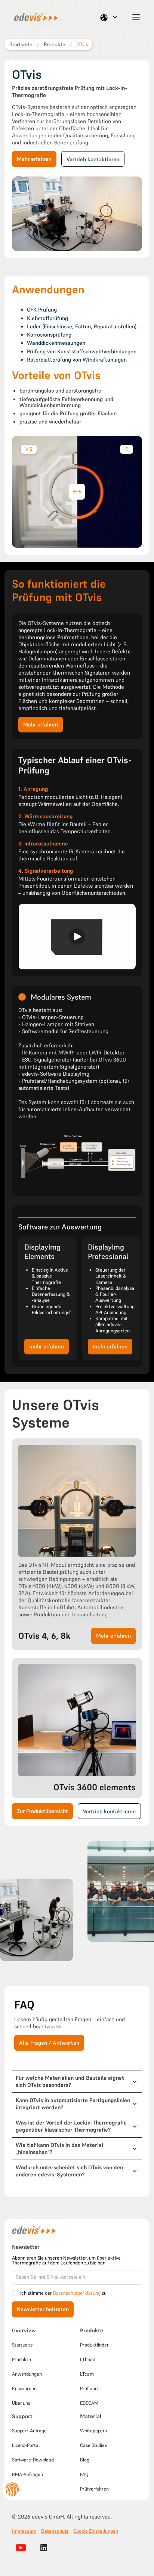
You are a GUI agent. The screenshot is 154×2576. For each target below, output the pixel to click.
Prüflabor (90, 2389)
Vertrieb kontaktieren (93, 159)
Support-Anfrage (29, 2431)
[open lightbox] (36, 1920)
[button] (110, 17)
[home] (34, 17)
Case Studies (93, 2445)
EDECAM (89, 2403)
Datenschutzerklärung (77, 2293)
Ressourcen (24, 2389)
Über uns (21, 2403)
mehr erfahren (47, 1347)
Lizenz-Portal (26, 2445)
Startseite (22, 2345)
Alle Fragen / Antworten (49, 2043)
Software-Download (33, 2460)
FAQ (84, 2474)
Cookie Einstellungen (96, 2531)
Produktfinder (94, 2345)
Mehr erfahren (34, 159)
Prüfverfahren (94, 2489)
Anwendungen (27, 2374)
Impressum (24, 2531)
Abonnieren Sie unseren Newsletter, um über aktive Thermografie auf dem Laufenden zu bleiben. (66, 2260)
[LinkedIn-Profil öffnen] (44, 2548)
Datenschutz (55, 2531)
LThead (88, 2359)
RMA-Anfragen (27, 2474)
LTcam (87, 2374)
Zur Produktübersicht (42, 1811)
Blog (85, 2460)
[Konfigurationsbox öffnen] (12, 2489)
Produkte (21, 2359)
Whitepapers (93, 2431)
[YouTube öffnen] (21, 2548)
